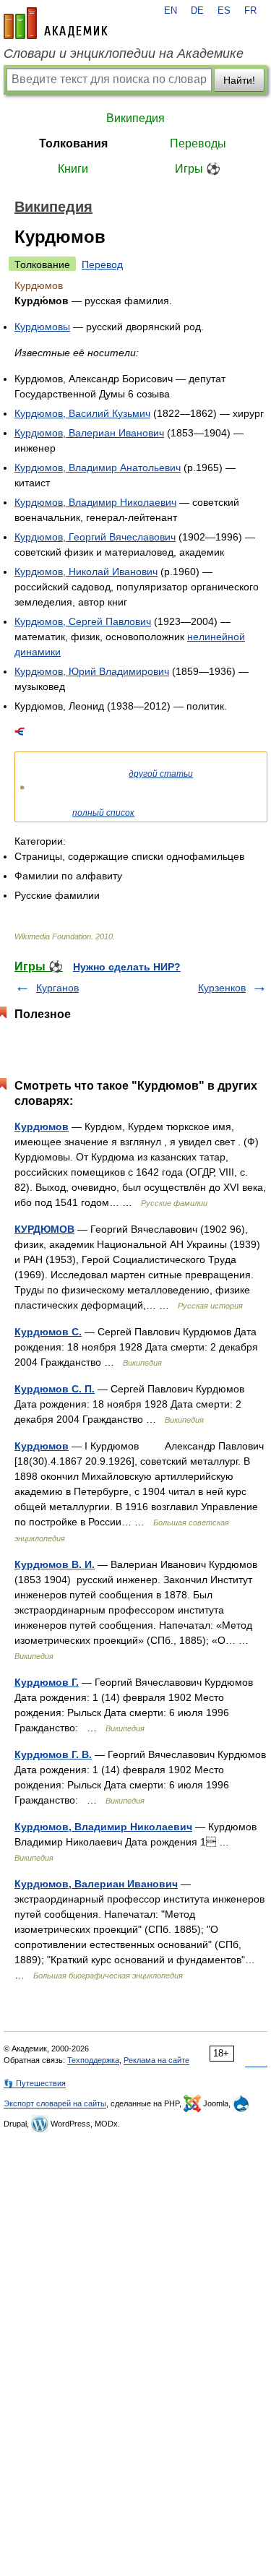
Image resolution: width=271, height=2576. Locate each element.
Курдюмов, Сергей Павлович (83, 621)
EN (171, 11)
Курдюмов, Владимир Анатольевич (98, 468)
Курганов (57, 988)
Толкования (73, 143)
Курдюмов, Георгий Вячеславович (95, 537)
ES (224, 11)
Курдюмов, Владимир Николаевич (95, 502)
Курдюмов (42, 1127)
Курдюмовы (42, 327)
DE (197, 11)
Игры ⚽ (198, 169)
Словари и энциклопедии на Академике (124, 53)
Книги (73, 169)
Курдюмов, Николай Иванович (86, 572)
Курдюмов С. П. (55, 1389)
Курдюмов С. (48, 1332)
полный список (103, 813)
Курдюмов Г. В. (53, 1754)
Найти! (239, 80)
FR (250, 11)
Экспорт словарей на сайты (55, 2103)
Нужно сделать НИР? (127, 967)
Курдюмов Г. (47, 1682)
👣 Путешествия (35, 2083)
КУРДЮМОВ (44, 1229)
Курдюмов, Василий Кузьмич (82, 413)
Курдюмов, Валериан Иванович (89, 433)
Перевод (102, 264)
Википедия (135, 118)
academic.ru (56, 23)
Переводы (198, 143)
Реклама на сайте (156, 2060)
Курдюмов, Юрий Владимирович (92, 671)
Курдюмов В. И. (55, 1564)
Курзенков (222, 988)
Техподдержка (93, 2060)
